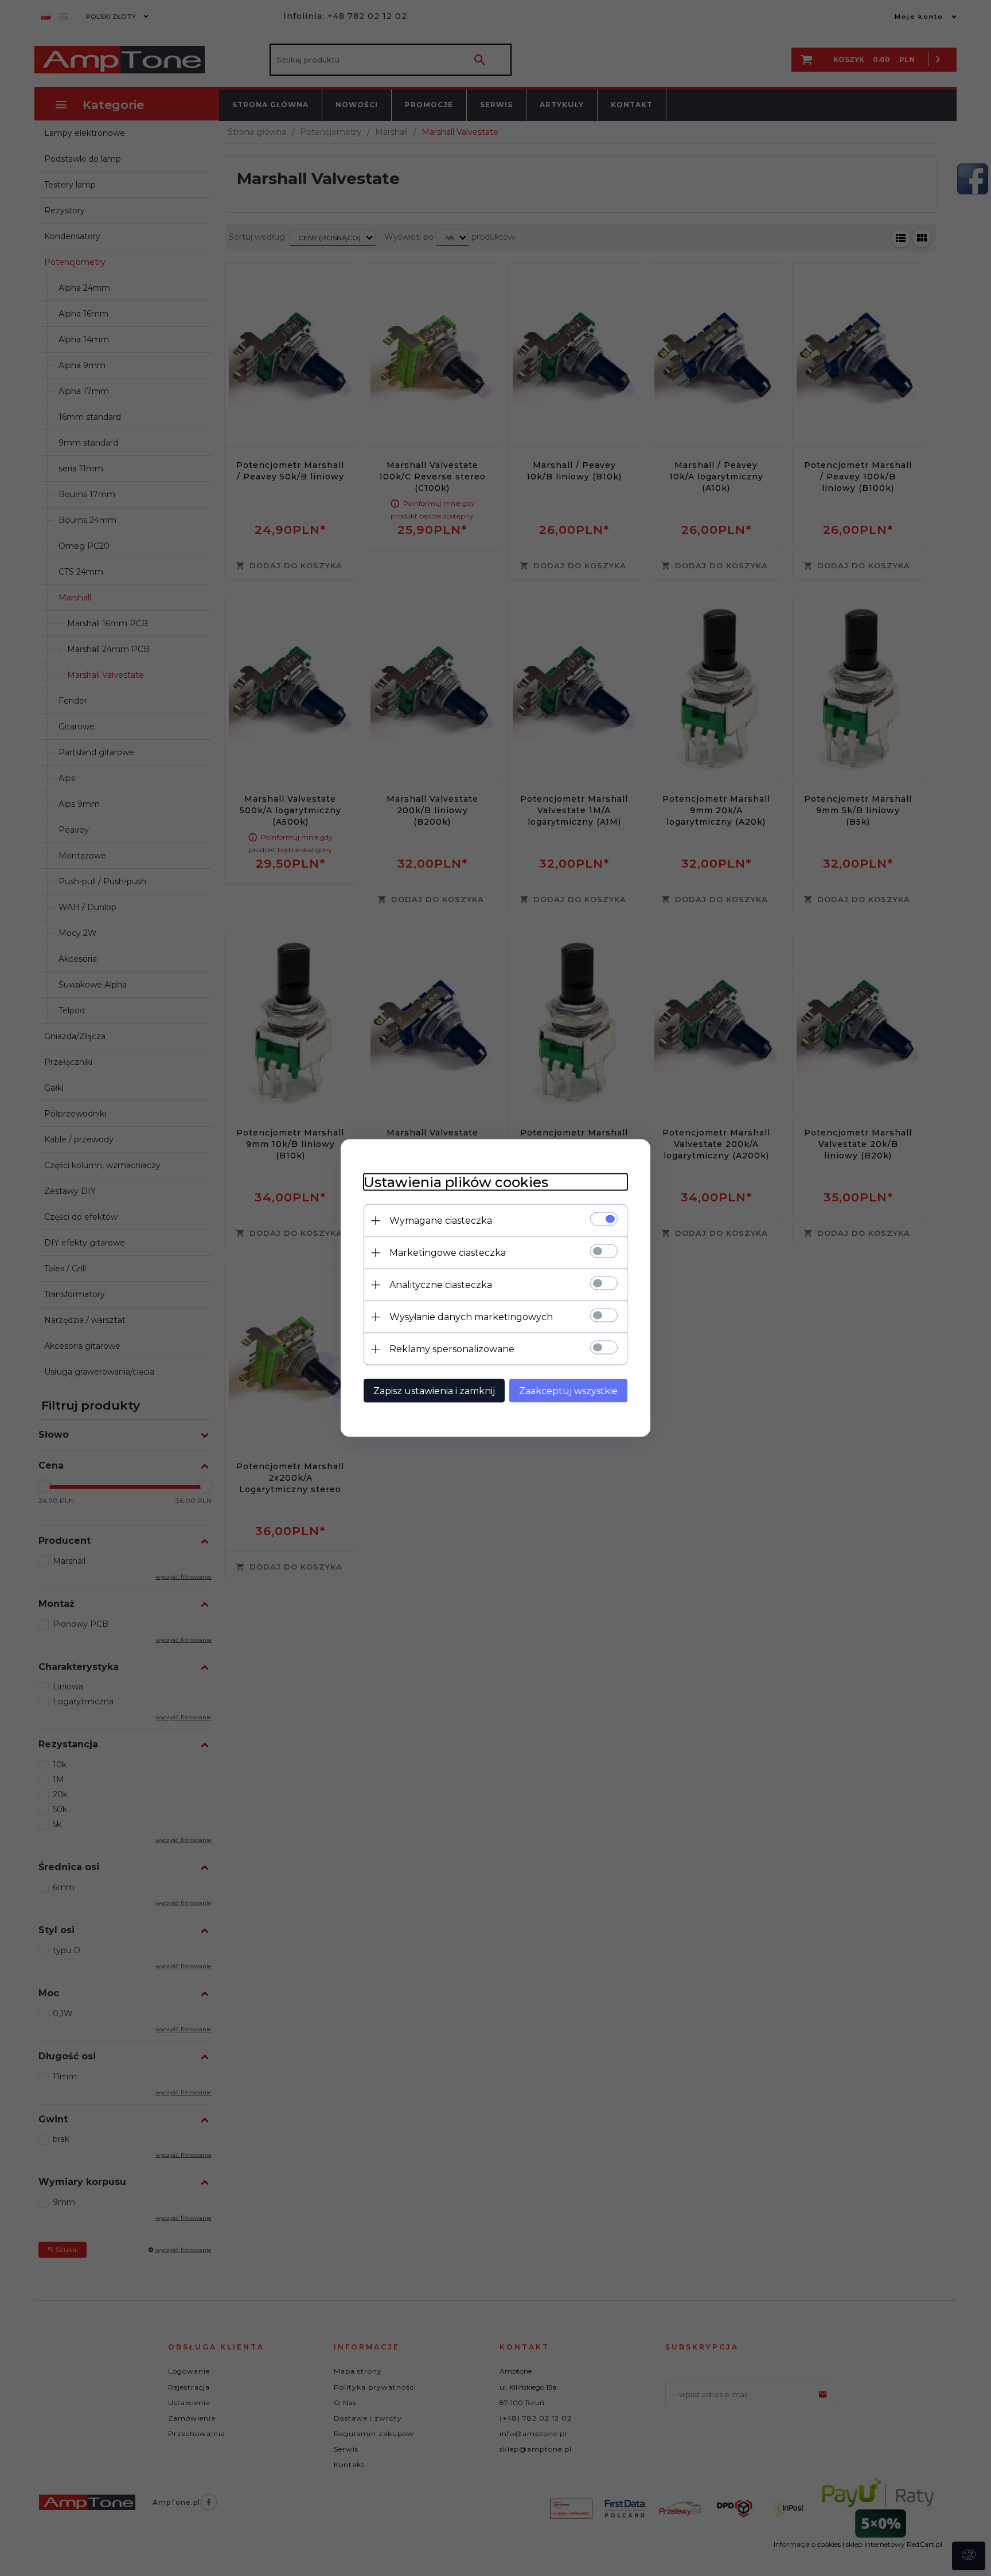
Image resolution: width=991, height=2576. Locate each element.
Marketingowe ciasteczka (448, 1253)
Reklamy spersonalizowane (452, 1349)
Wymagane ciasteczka (441, 1221)
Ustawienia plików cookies (456, 1182)
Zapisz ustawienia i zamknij (434, 1391)
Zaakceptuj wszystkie (568, 1391)
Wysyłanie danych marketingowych (471, 1317)
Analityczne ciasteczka (441, 1285)
